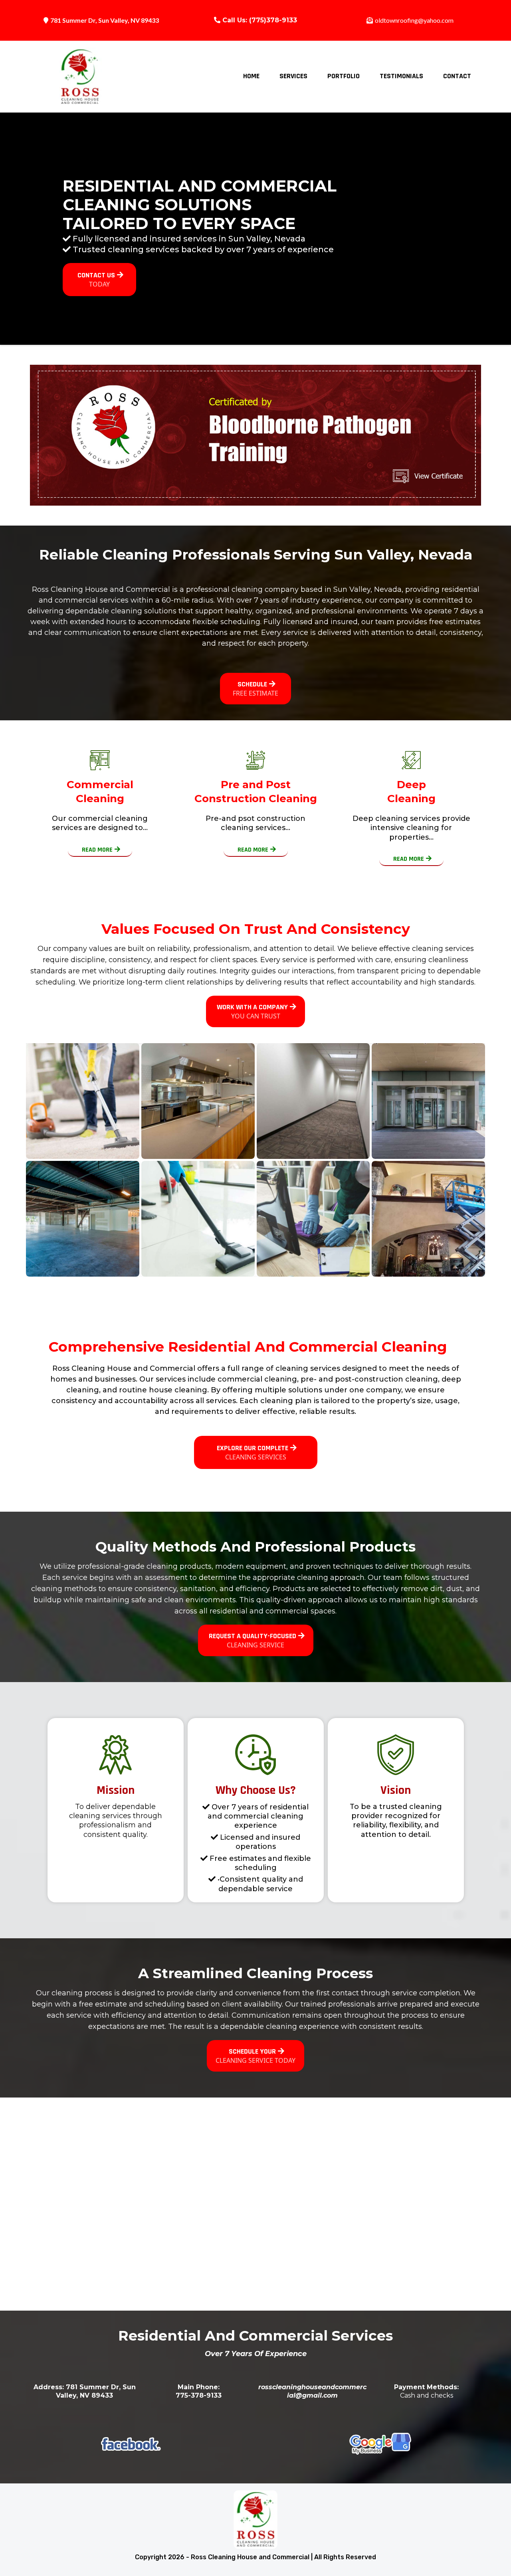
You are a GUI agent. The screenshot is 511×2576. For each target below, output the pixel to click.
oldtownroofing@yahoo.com (414, 20)
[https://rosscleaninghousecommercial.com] (80, 77)
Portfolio (344, 76)
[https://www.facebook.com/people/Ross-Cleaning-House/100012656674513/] (131, 2444)
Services (293, 76)
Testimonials (401, 76)
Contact (457, 76)
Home (251, 76)
